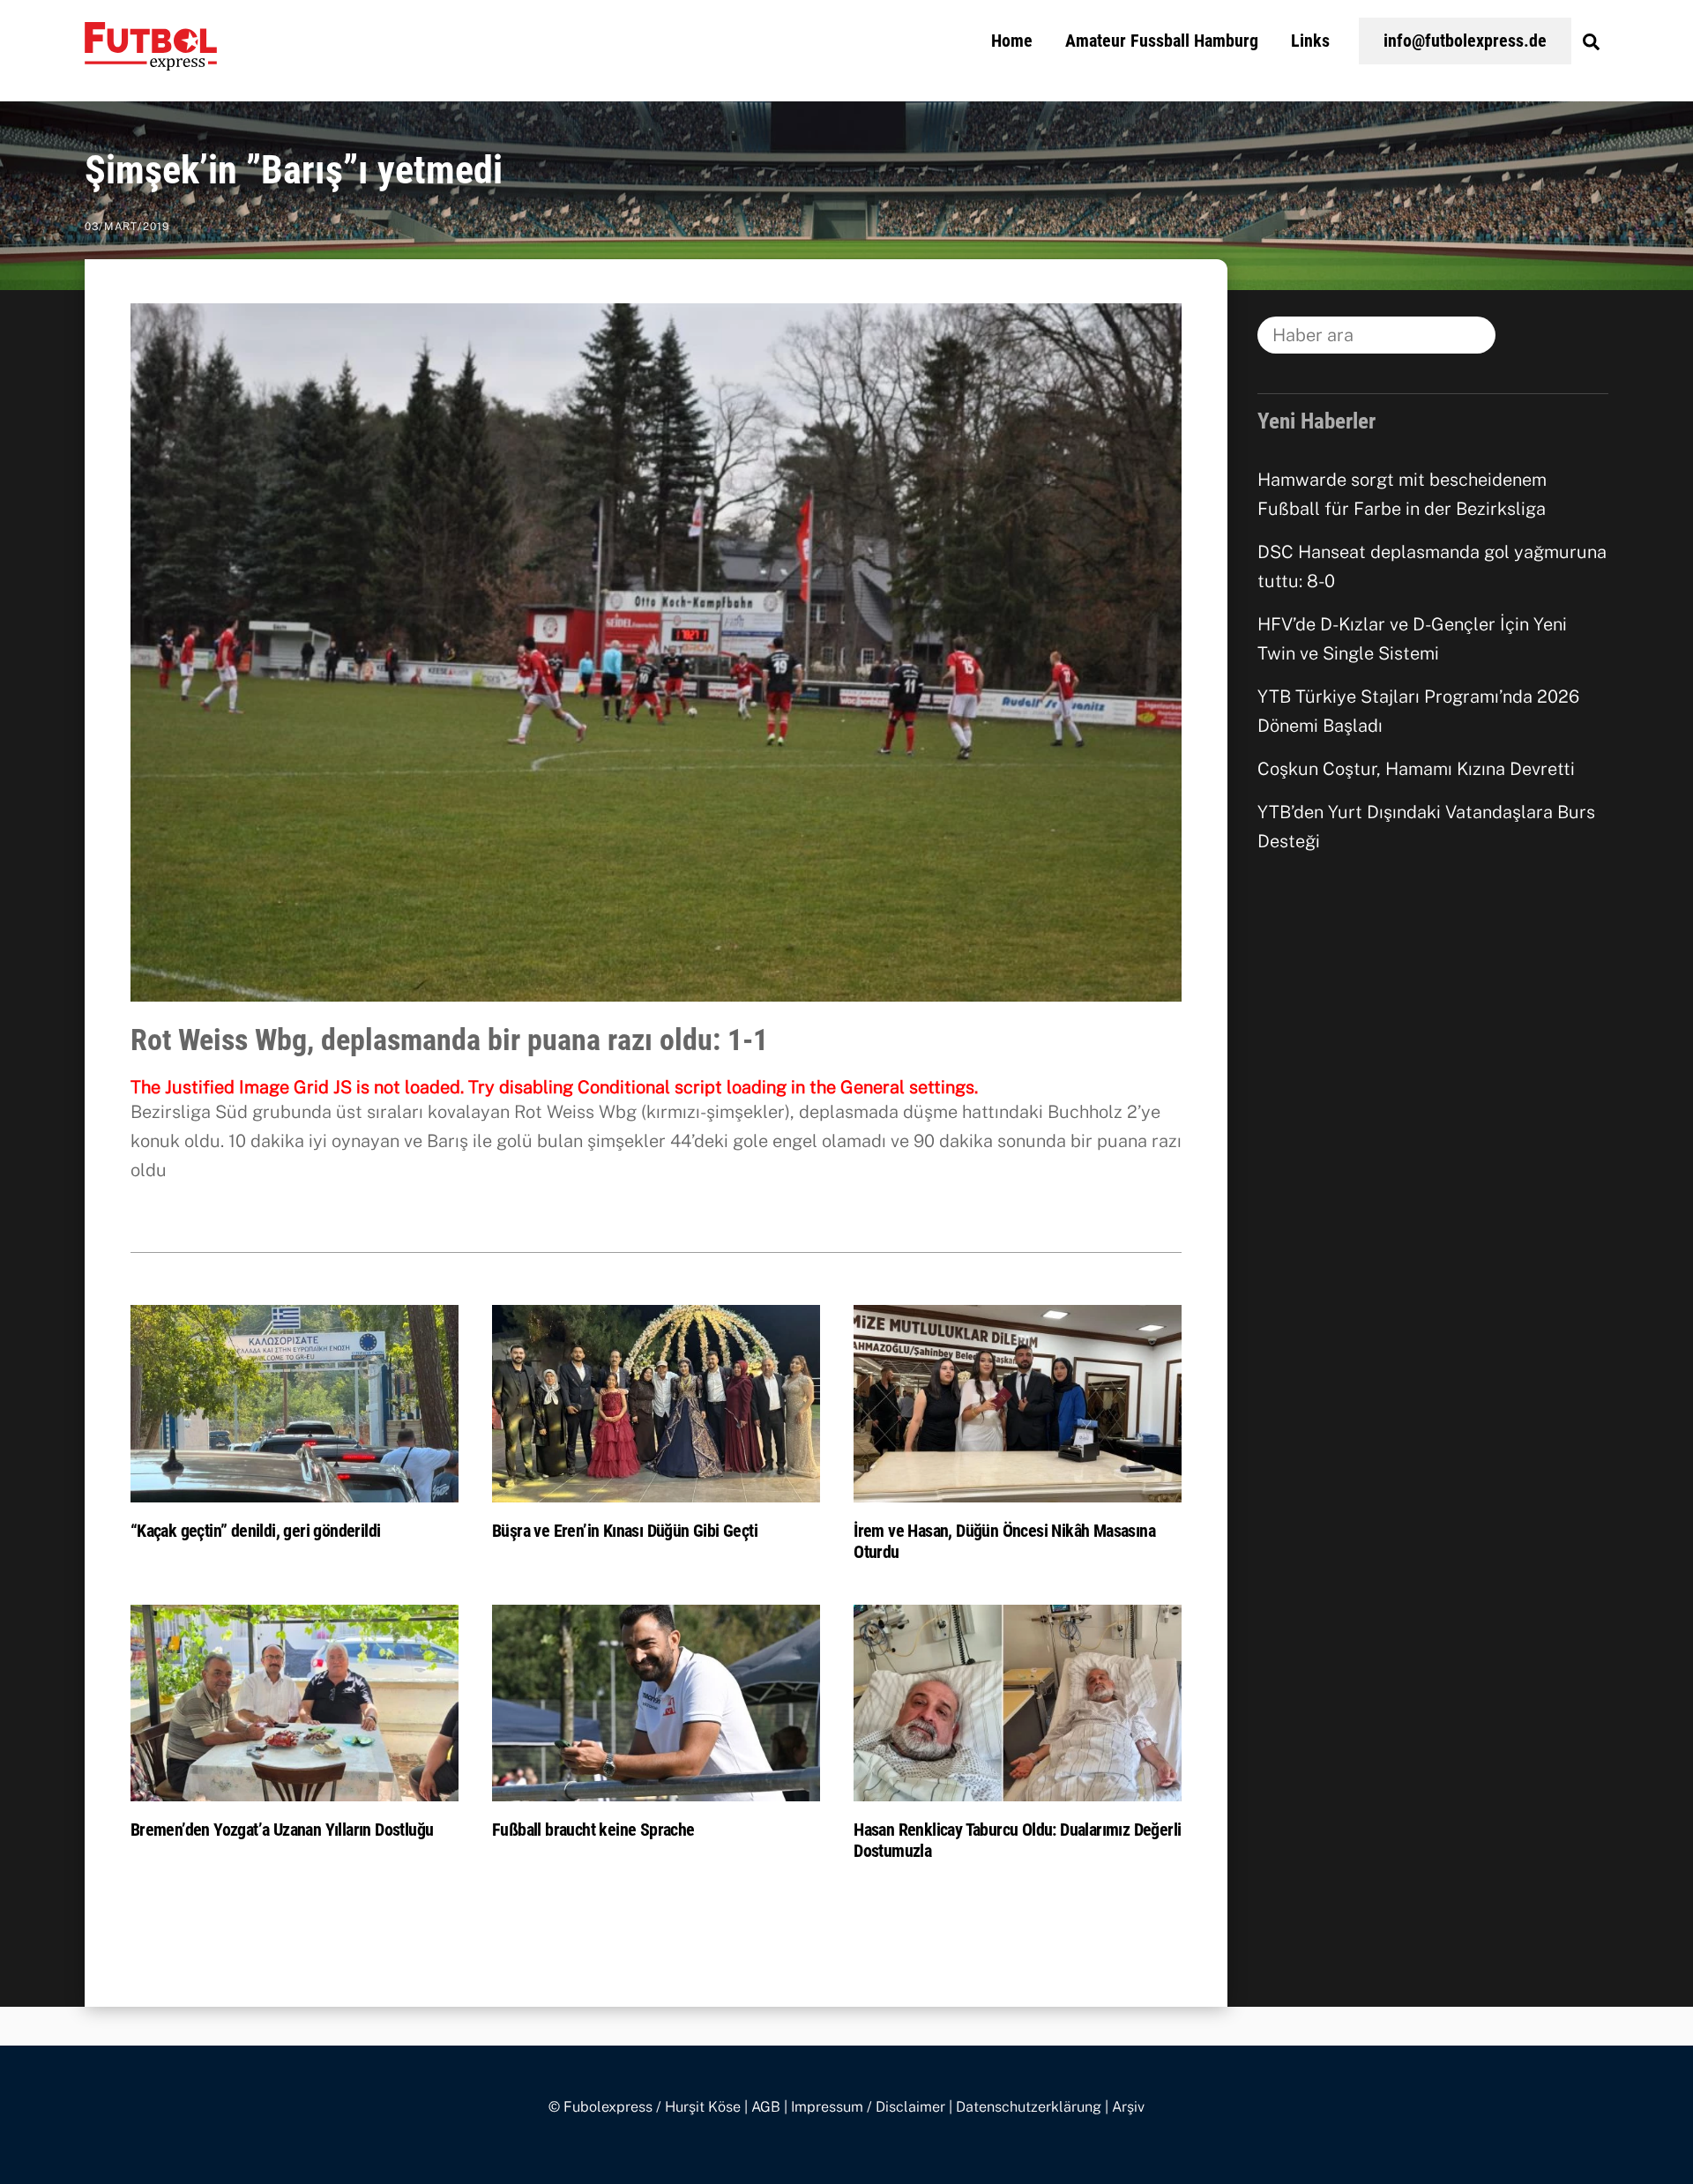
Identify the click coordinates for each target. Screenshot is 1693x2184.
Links (1310, 41)
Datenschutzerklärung (1029, 2107)
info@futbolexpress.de (1465, 41)
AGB (766, 2107)
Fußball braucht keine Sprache (593, 1830)
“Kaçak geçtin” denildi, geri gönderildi (256, 1531)
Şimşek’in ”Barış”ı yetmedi (294, 170)
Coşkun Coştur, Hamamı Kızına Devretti (1416, 769)
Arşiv (1128, 2107)
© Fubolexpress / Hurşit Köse (645, 2107)
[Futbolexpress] (151, 60)
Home (1012, 41)
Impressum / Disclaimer (868, 2107)
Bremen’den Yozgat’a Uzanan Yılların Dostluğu (282, 1830)
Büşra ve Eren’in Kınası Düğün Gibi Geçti (625, 1531)
